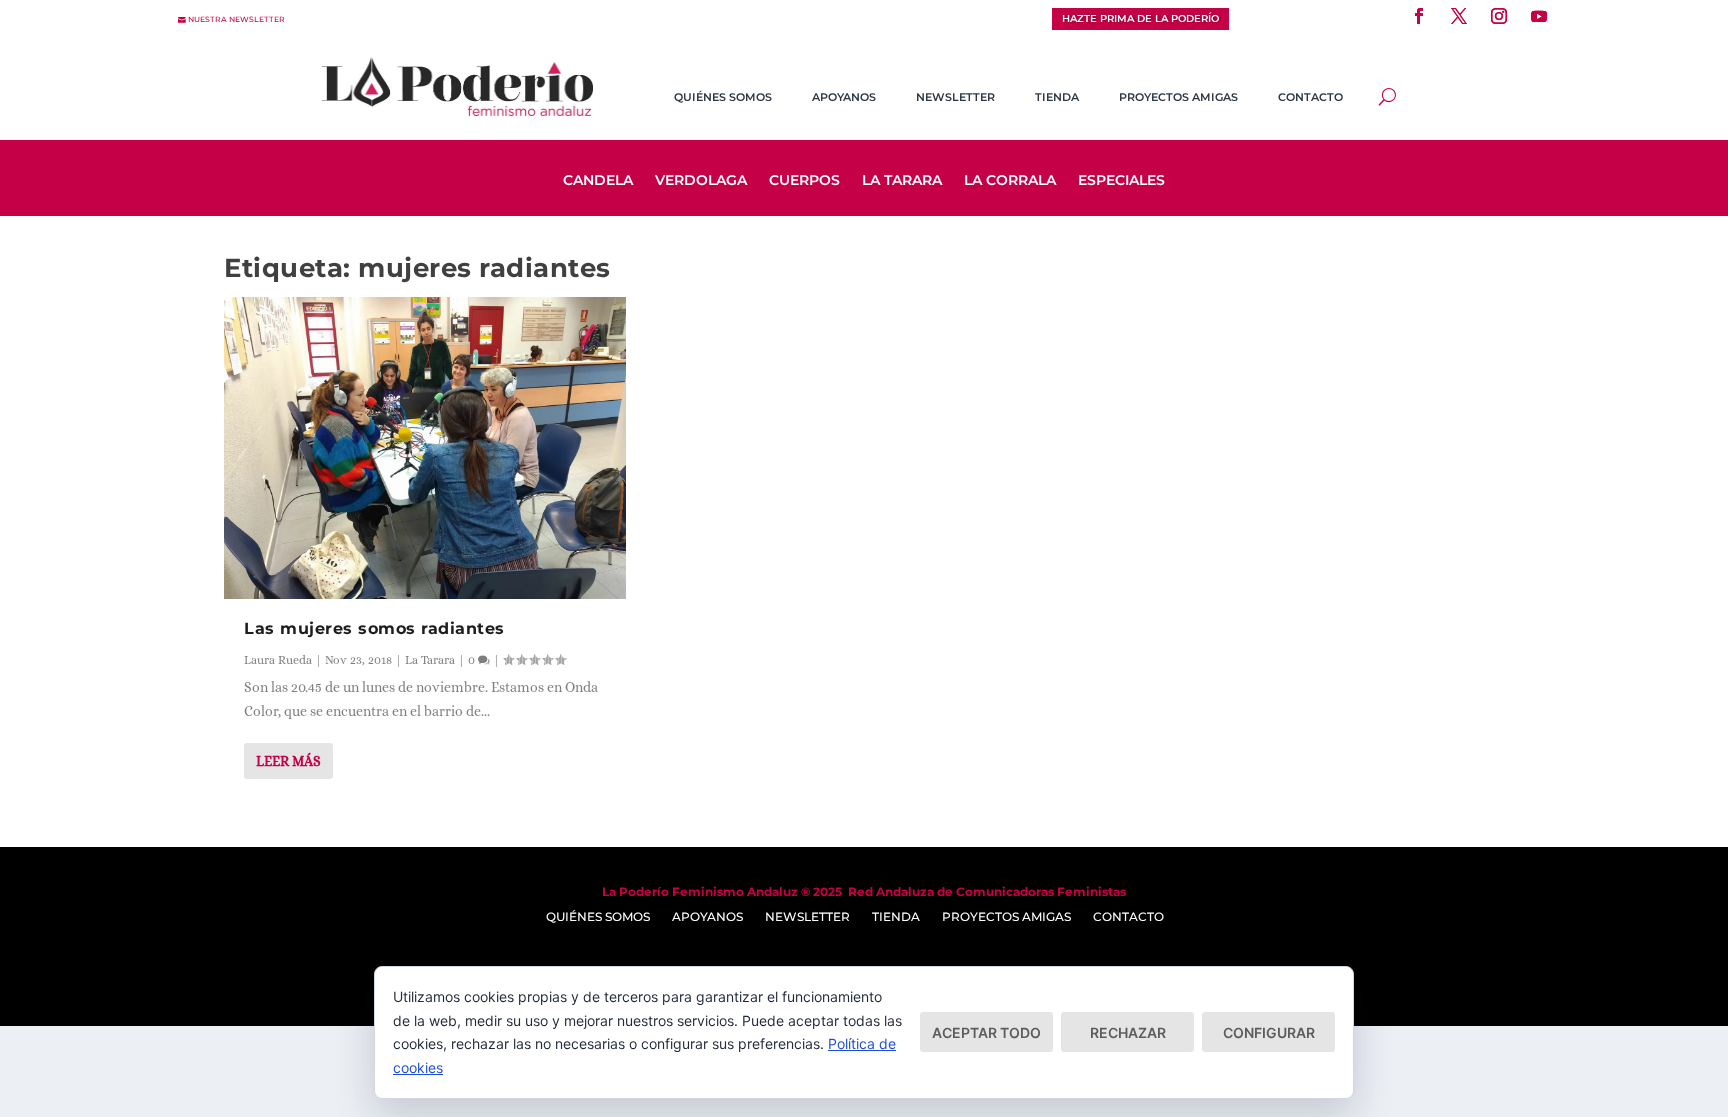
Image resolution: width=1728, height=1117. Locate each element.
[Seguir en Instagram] (1499, 16)
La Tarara (902, 181)
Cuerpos (804, 181)
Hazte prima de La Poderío (1140, 18)
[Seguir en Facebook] (1419, 16)
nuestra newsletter (236, 19)
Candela (598, 181)
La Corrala (1010, 181)
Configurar (1269, 1032)
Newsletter (955, 97)
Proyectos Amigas (1178, 97)
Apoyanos (844, 97)
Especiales (1121, 181)
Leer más (288, 761)
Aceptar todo (986, 1032)
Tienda (1057, 97)
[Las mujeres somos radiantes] (425, 448)
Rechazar (1128, 1032)
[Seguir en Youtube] (1539, 16)
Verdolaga (701, 181)
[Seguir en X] (1459, 16)
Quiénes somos (723, 97)
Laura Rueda (278, 660)
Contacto (1310, 97)
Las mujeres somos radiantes (374, 628)
